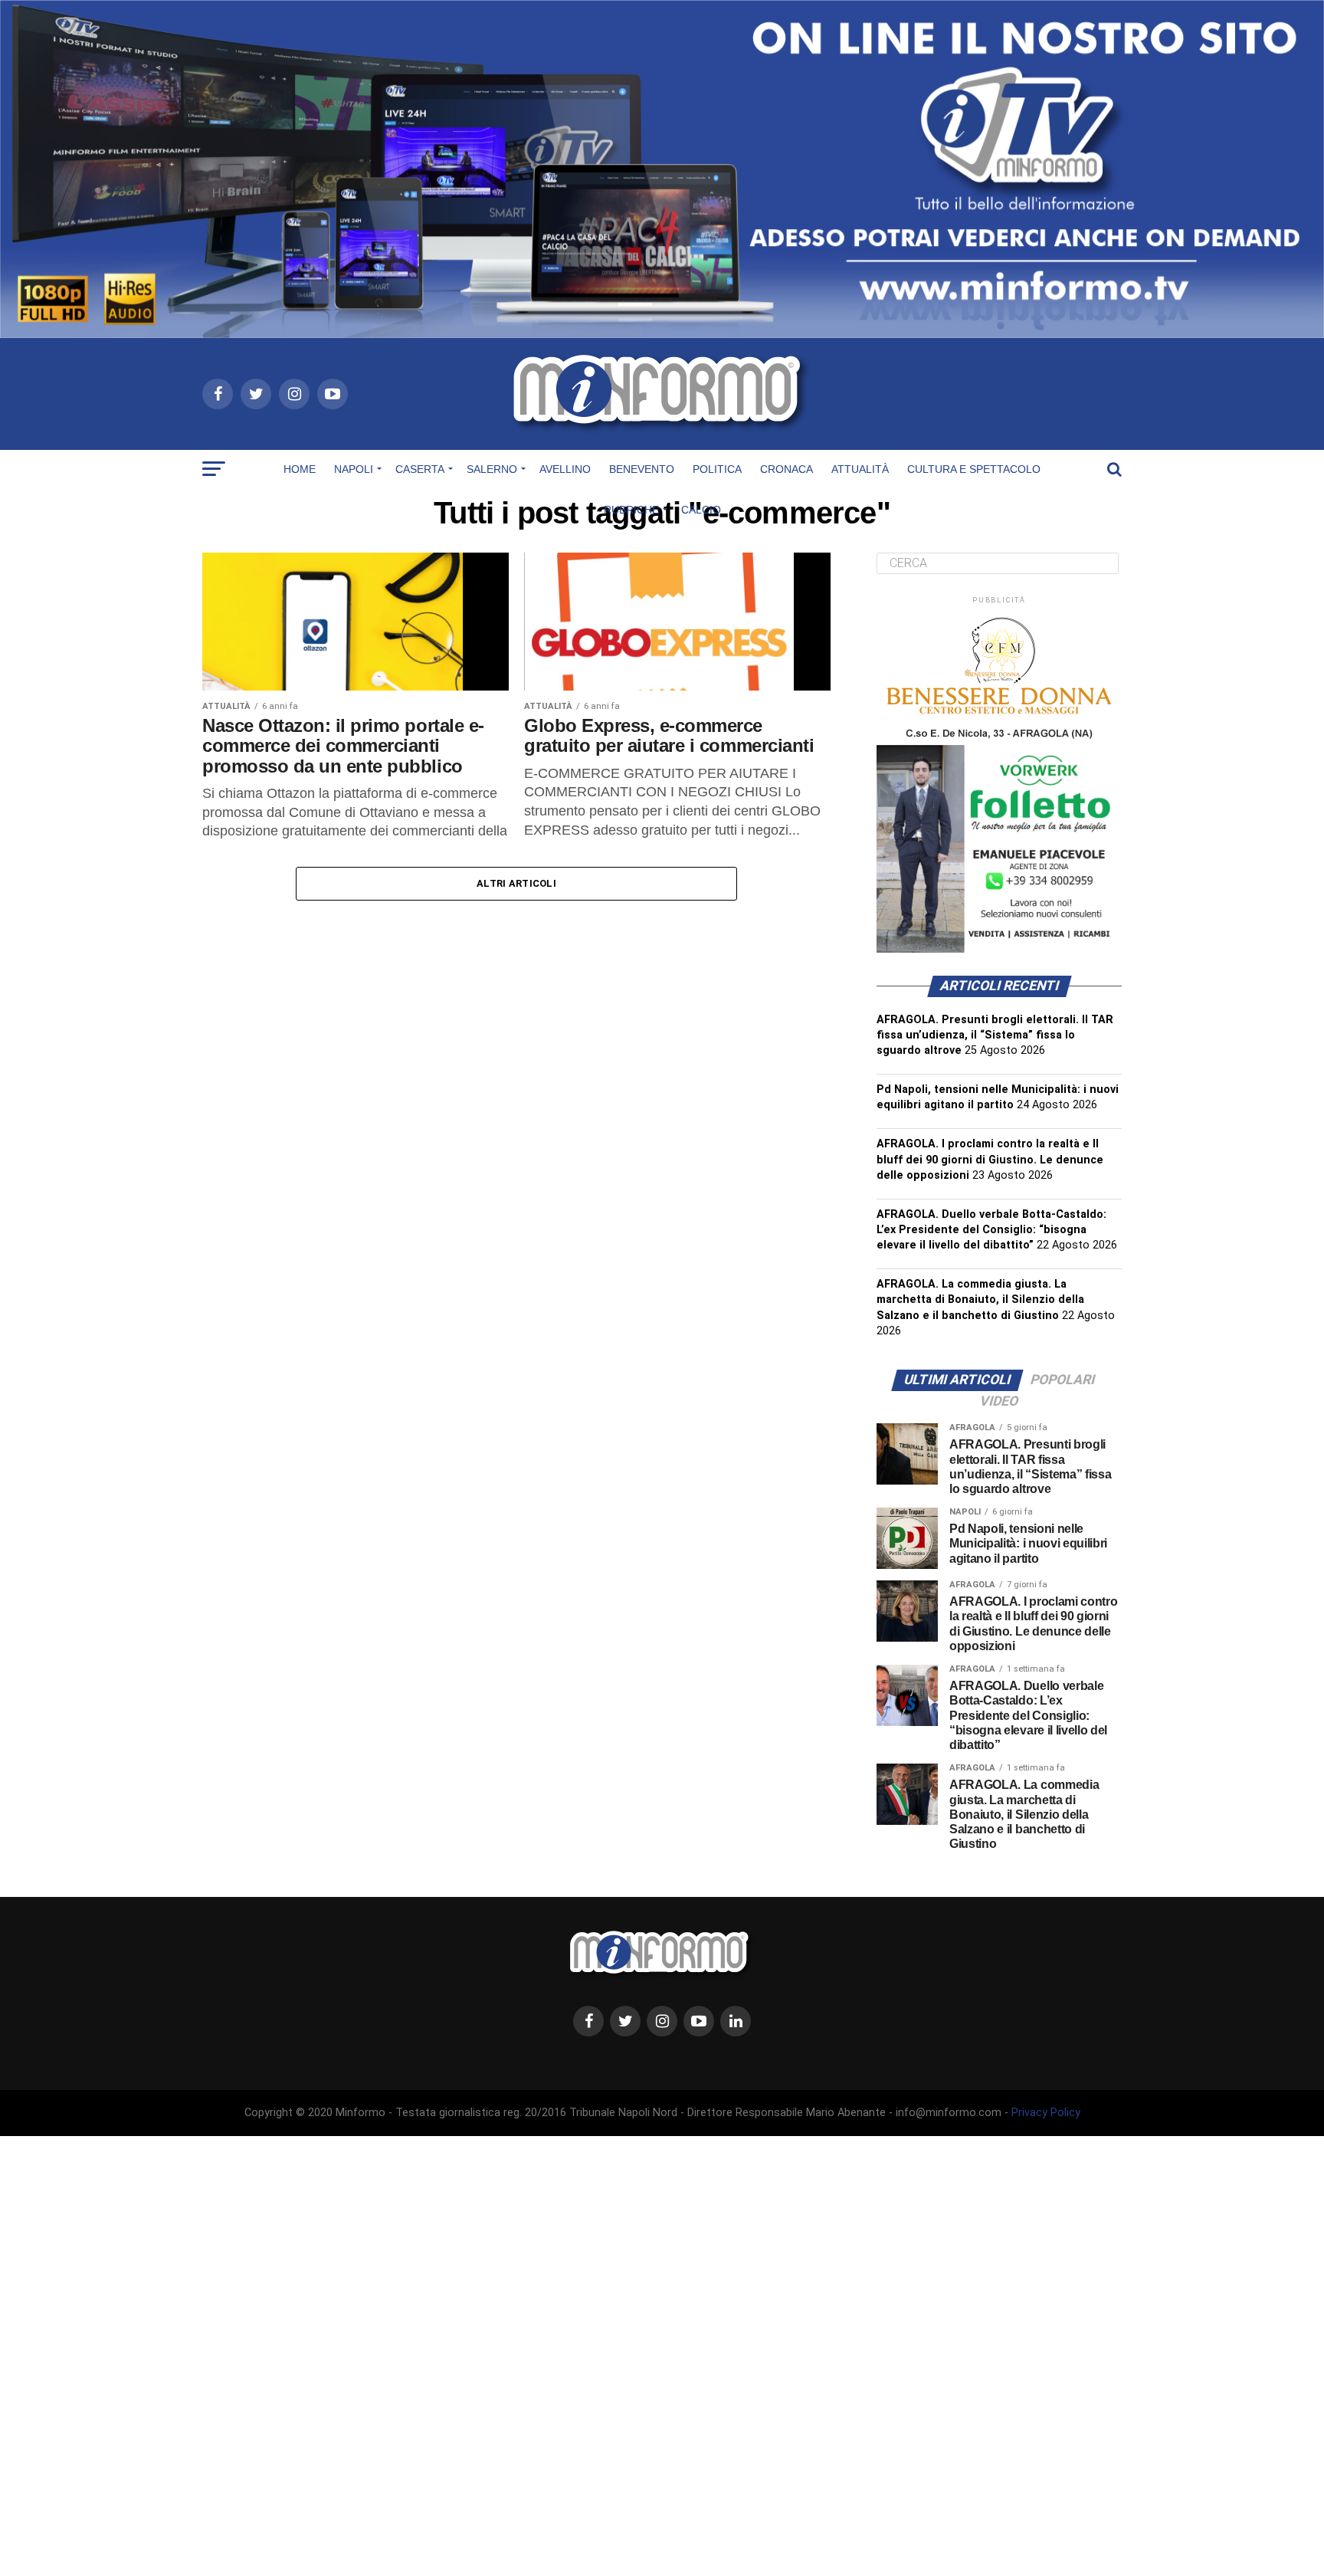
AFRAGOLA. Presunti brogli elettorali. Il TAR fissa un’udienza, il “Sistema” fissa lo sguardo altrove (995, 1035)
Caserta (420, 469)
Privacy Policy (1046, 2113)
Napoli (354, 469)
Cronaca (787, 469)
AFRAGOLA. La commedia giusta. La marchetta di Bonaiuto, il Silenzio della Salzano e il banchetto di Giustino (980, 1299)
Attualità (860, 469)
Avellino (565, 469)
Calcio (701, 510)
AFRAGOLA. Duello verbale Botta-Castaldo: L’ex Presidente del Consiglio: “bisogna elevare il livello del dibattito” (991, 1230)
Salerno (492, 469)
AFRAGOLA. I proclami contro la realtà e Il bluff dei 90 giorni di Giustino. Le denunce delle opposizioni (990, 1159)
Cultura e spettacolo (974, 469)
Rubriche (631, 510)
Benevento (642, 469)
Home (300, 469)
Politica (717, 469)
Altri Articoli (516, 883)
